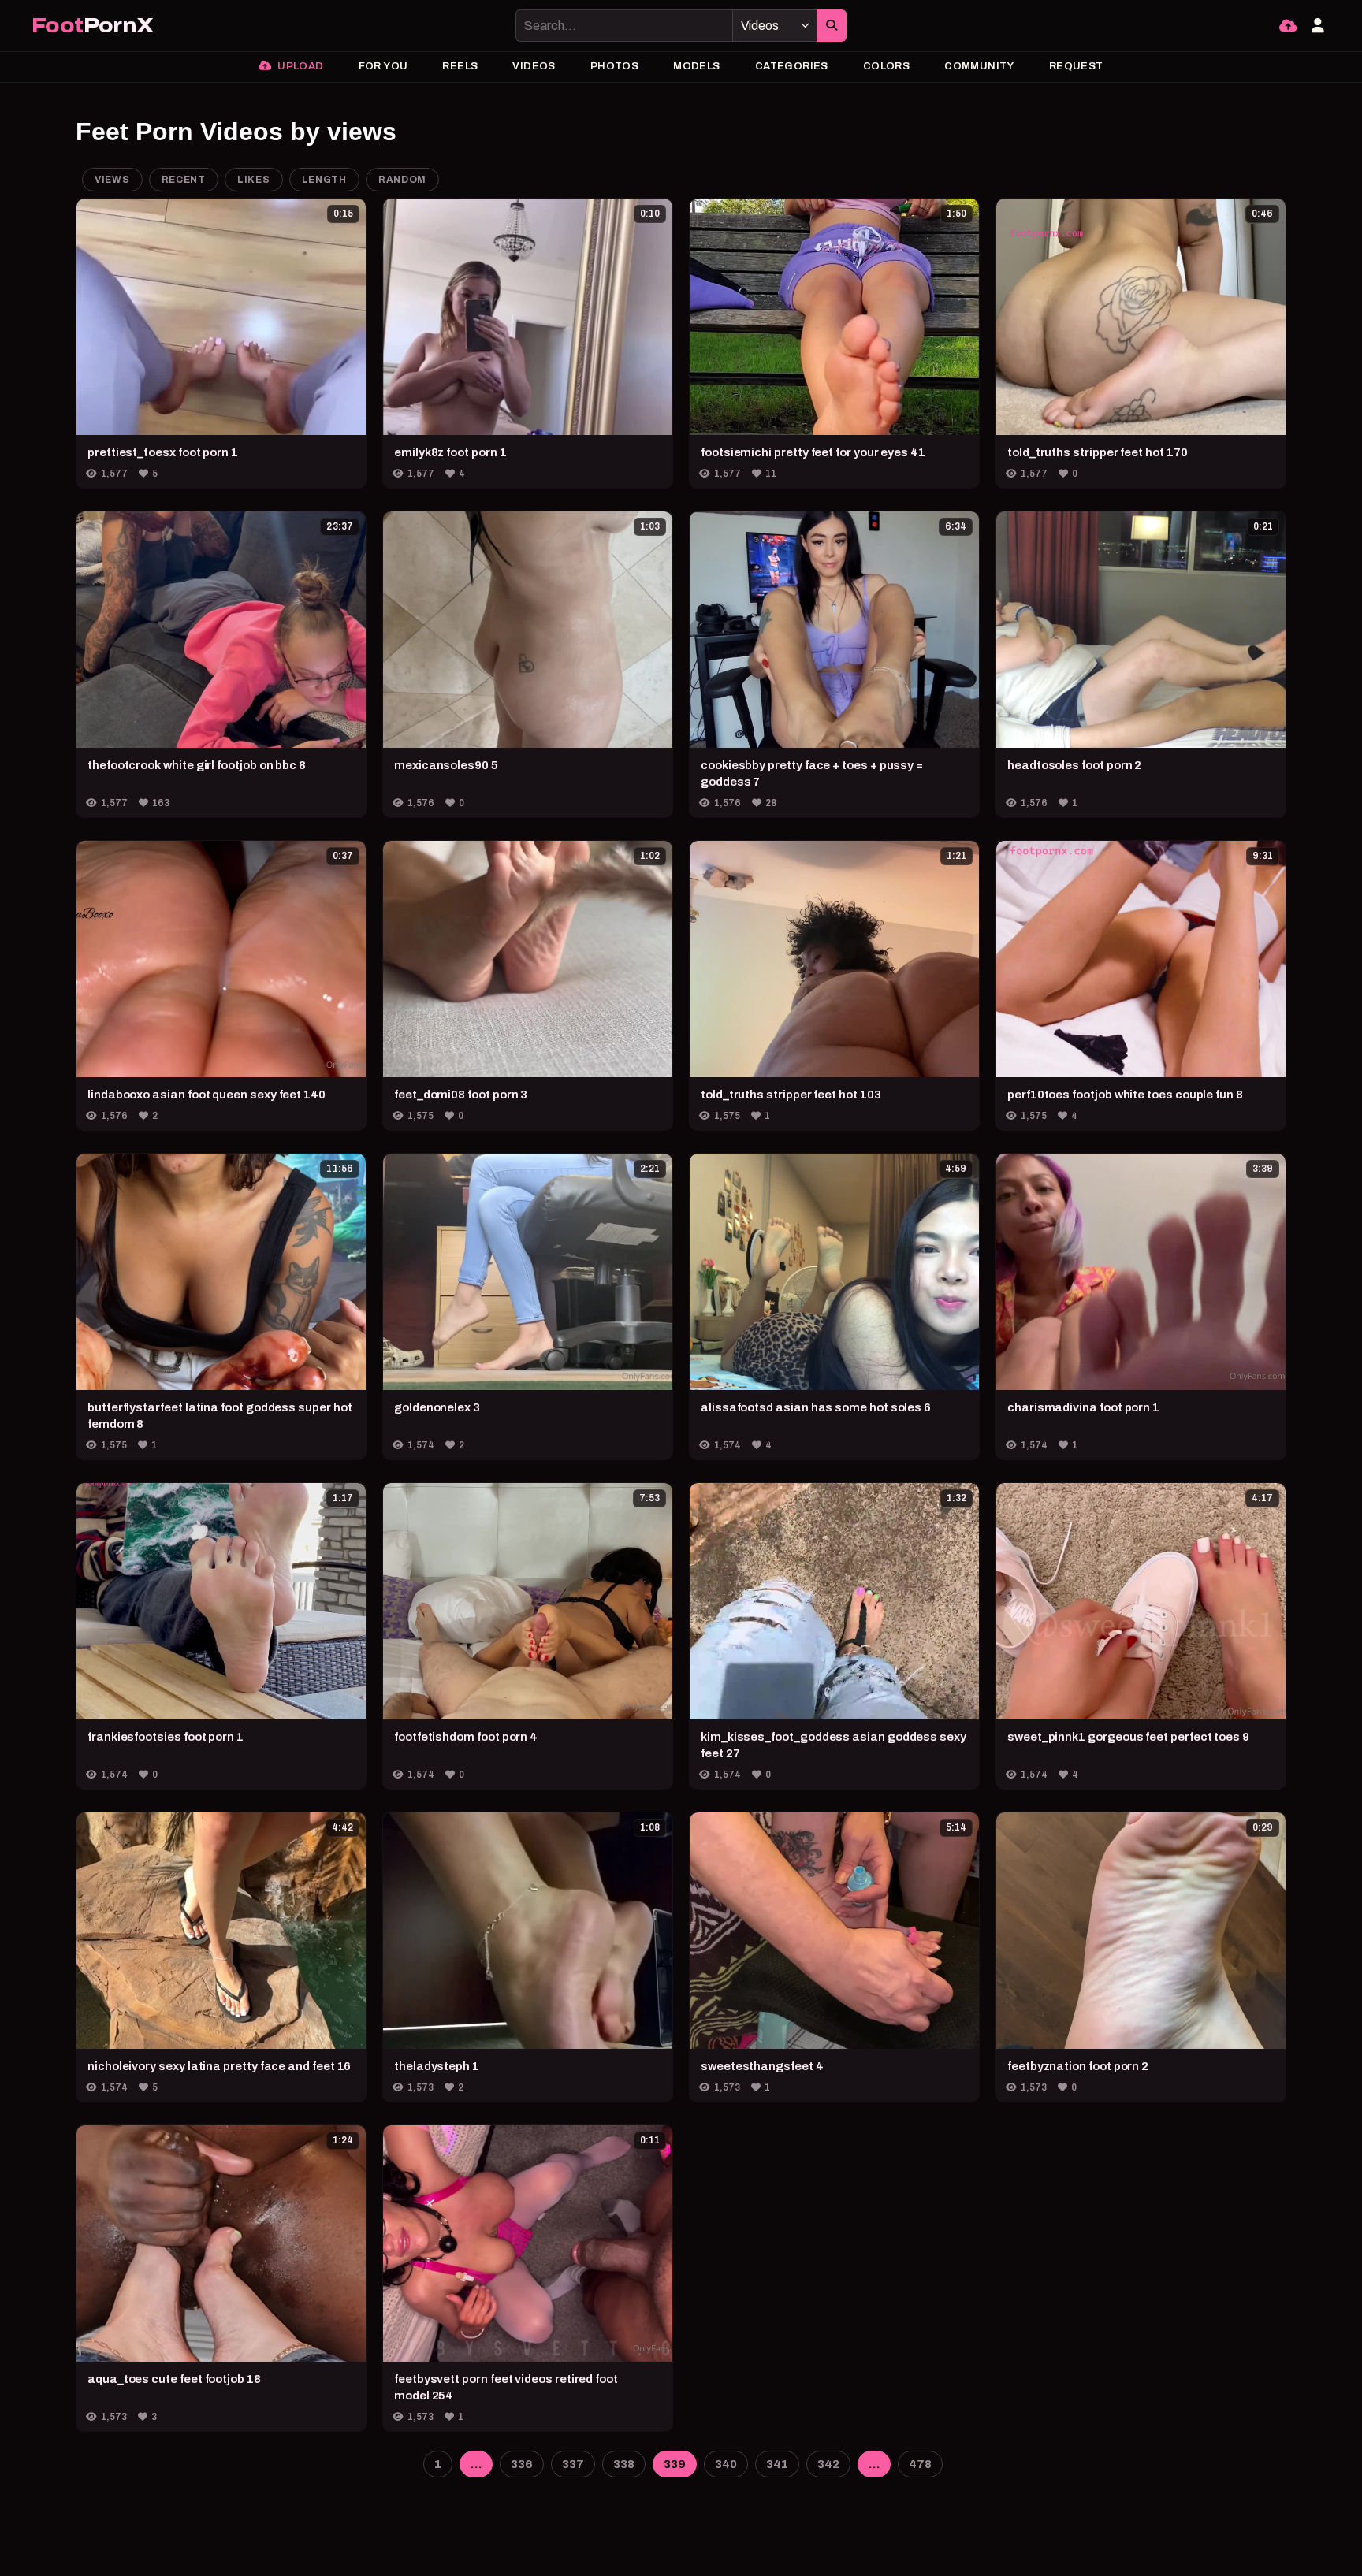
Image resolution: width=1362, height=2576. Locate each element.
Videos (534, 66)
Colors (886, 66)
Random (402, 180)
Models (696, 66)
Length (324, 180)
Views (112, 180)
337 (573, 2464)
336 (522, 2464)
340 (726, 2464)
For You (383, 66)
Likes (254, 180)
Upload (300, 66)
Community (979, 66)
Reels (460, 66)
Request (1076, 66)
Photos (614, 66)
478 (920, 2464)
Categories (792, 66)
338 (624, 2464)
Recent (184, 180)
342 (828, 2464)
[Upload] (1288, 26)
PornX (92, 26)
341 (777, 2464)
